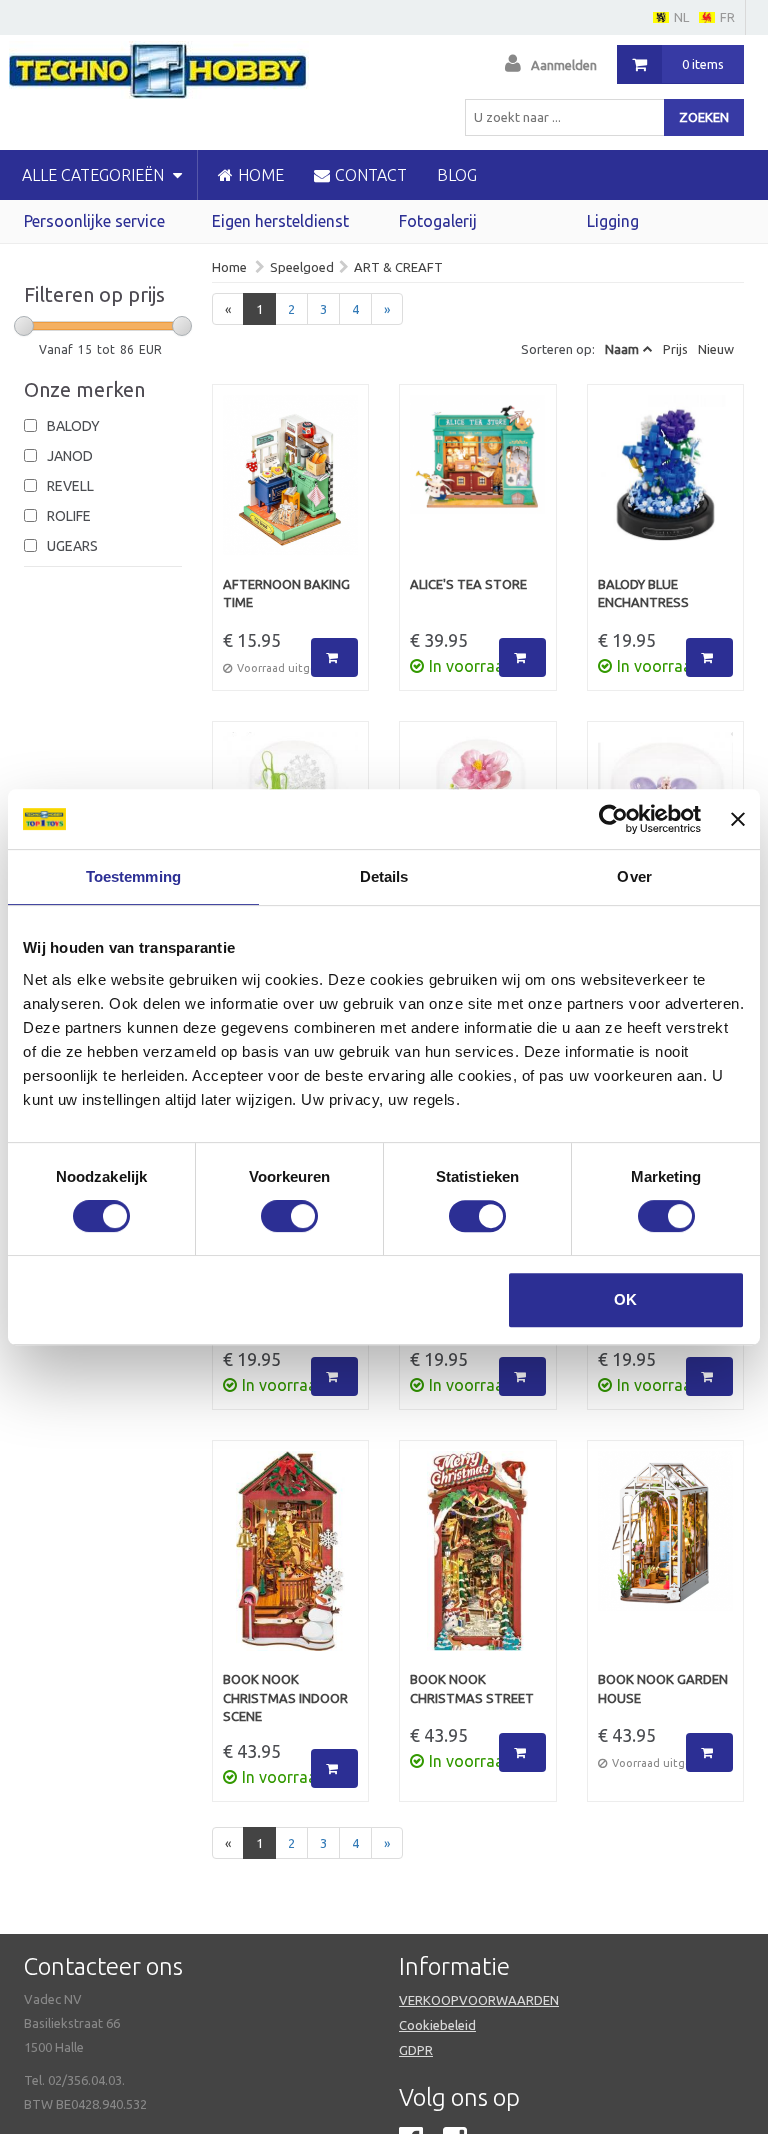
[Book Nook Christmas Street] (478, 1561)
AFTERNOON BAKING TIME (286, 593)
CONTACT (371, 175)
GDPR (416, 2050)
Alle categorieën (95, 175)
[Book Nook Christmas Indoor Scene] (291, 1561)
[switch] (289, 1216)
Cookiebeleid (437, 2025)
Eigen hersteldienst (280, 221)
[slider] (24, 326)
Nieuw (716, 349)
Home (229, 267)
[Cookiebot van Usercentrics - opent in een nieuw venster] (613, 819)
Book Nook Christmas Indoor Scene (285, 1697)
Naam (622, 349)
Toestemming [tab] (133, 876)
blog (457, 175)
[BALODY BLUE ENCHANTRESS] (666, 485)
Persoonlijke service (94, 221)
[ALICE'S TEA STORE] (478, 485)
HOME (261, 175)
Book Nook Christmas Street (472, 1688)
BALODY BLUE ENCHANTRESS (643, 593)
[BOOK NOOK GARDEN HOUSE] (666, 1561)
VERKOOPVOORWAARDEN (479, 2000)
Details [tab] (384, 876)
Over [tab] (634, 876)
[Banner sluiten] (738, 819)
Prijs (675, 349)
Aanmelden (564, 65)
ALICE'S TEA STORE (468, 584)
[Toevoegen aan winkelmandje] (334, 657)
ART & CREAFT (398, 267)
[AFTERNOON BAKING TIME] (291, 485)
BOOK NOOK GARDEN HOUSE (663, 1688)
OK (625, 1299)
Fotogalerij (438, 221)
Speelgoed (302, 267)
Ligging (613, 221)
